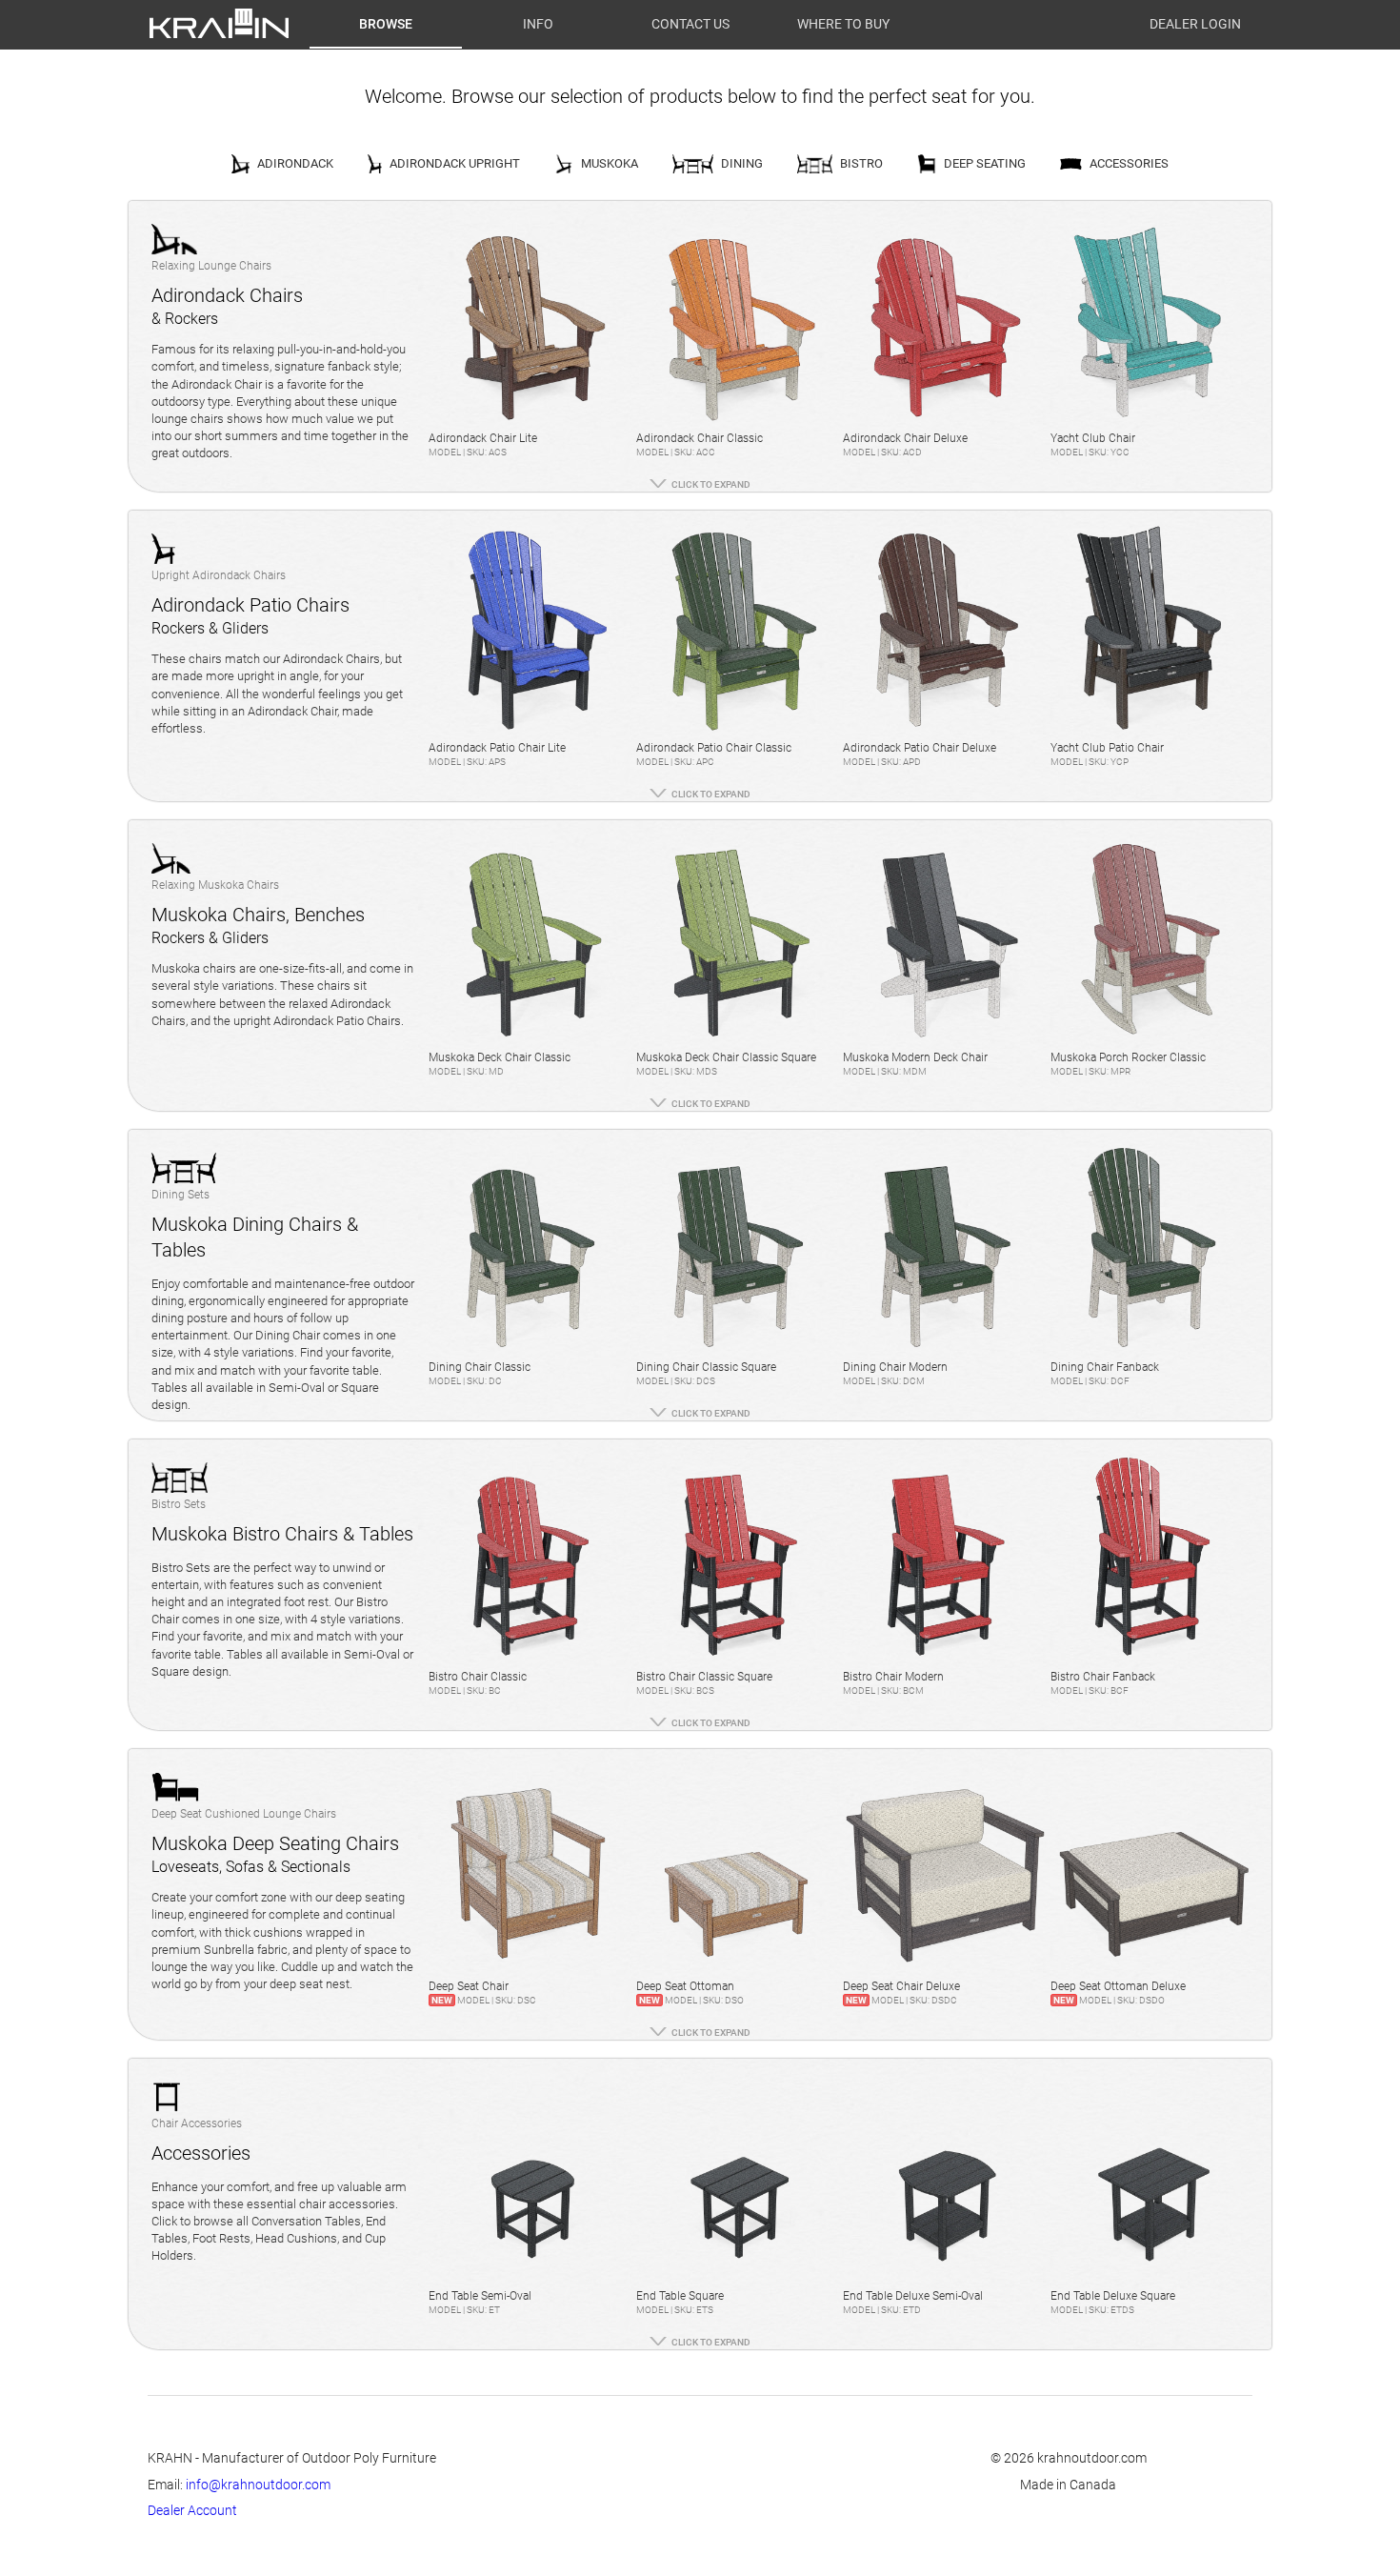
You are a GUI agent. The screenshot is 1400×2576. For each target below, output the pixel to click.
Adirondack (295, 163)
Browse (386, 24)
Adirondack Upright (455, 163)
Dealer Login (1195, 24)
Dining (742, 163)
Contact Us (690, 24)
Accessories (1129, 163)
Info (538, 24)
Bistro (861, 163)
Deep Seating (985, 163)
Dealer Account (192, 2510)
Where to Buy (843, 24)
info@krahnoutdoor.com (258, 2485)
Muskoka (610, 163)
